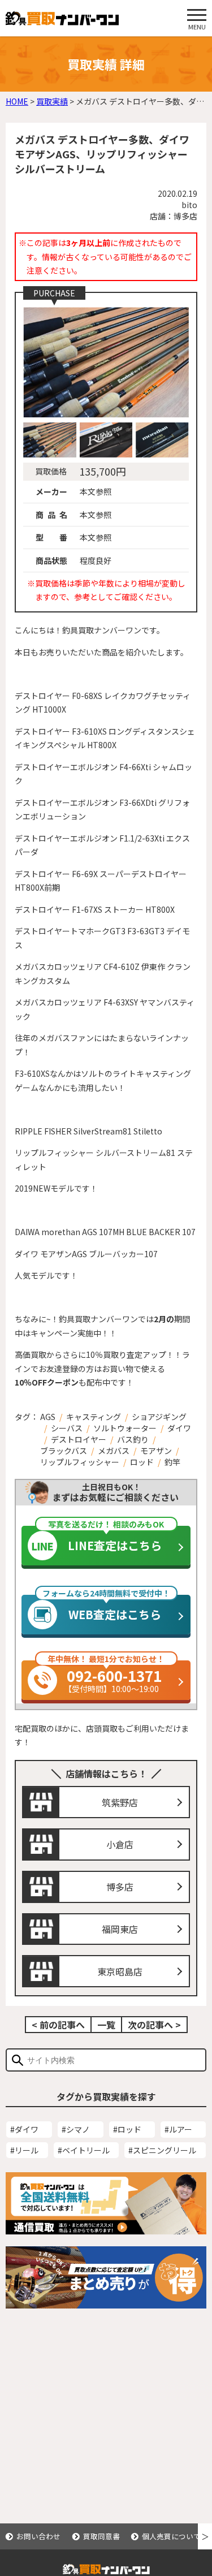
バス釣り (133, 1439)
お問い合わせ (38, 2536)
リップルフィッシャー (80, 1462)
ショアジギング (159, 1417)
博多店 (120, 1887)
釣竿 (172, 1462)
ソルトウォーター (125, 1428)
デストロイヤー (79, 1439)
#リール (24, 2150)
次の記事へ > (154, 2025)
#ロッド (127, 2129)
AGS (48, 1417)
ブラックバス (64, 1451)
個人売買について (171, 2536)
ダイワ (179, 1428)
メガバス (114, 1451)
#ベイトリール (84, 2150)
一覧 (106, 2025)
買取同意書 (101, 2536)
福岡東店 (120, 1929)
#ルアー (178, 2129)
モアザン (156, 1451)
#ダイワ (24, 2129)
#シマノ (76, 2129)
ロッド (142, 1462)
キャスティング (94, 1417)
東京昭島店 (120, 1971)
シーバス (67, 1428)
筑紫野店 (120, 1802)
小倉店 (120, 1844)
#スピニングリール (162, 2150)
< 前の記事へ (58, 2025)
